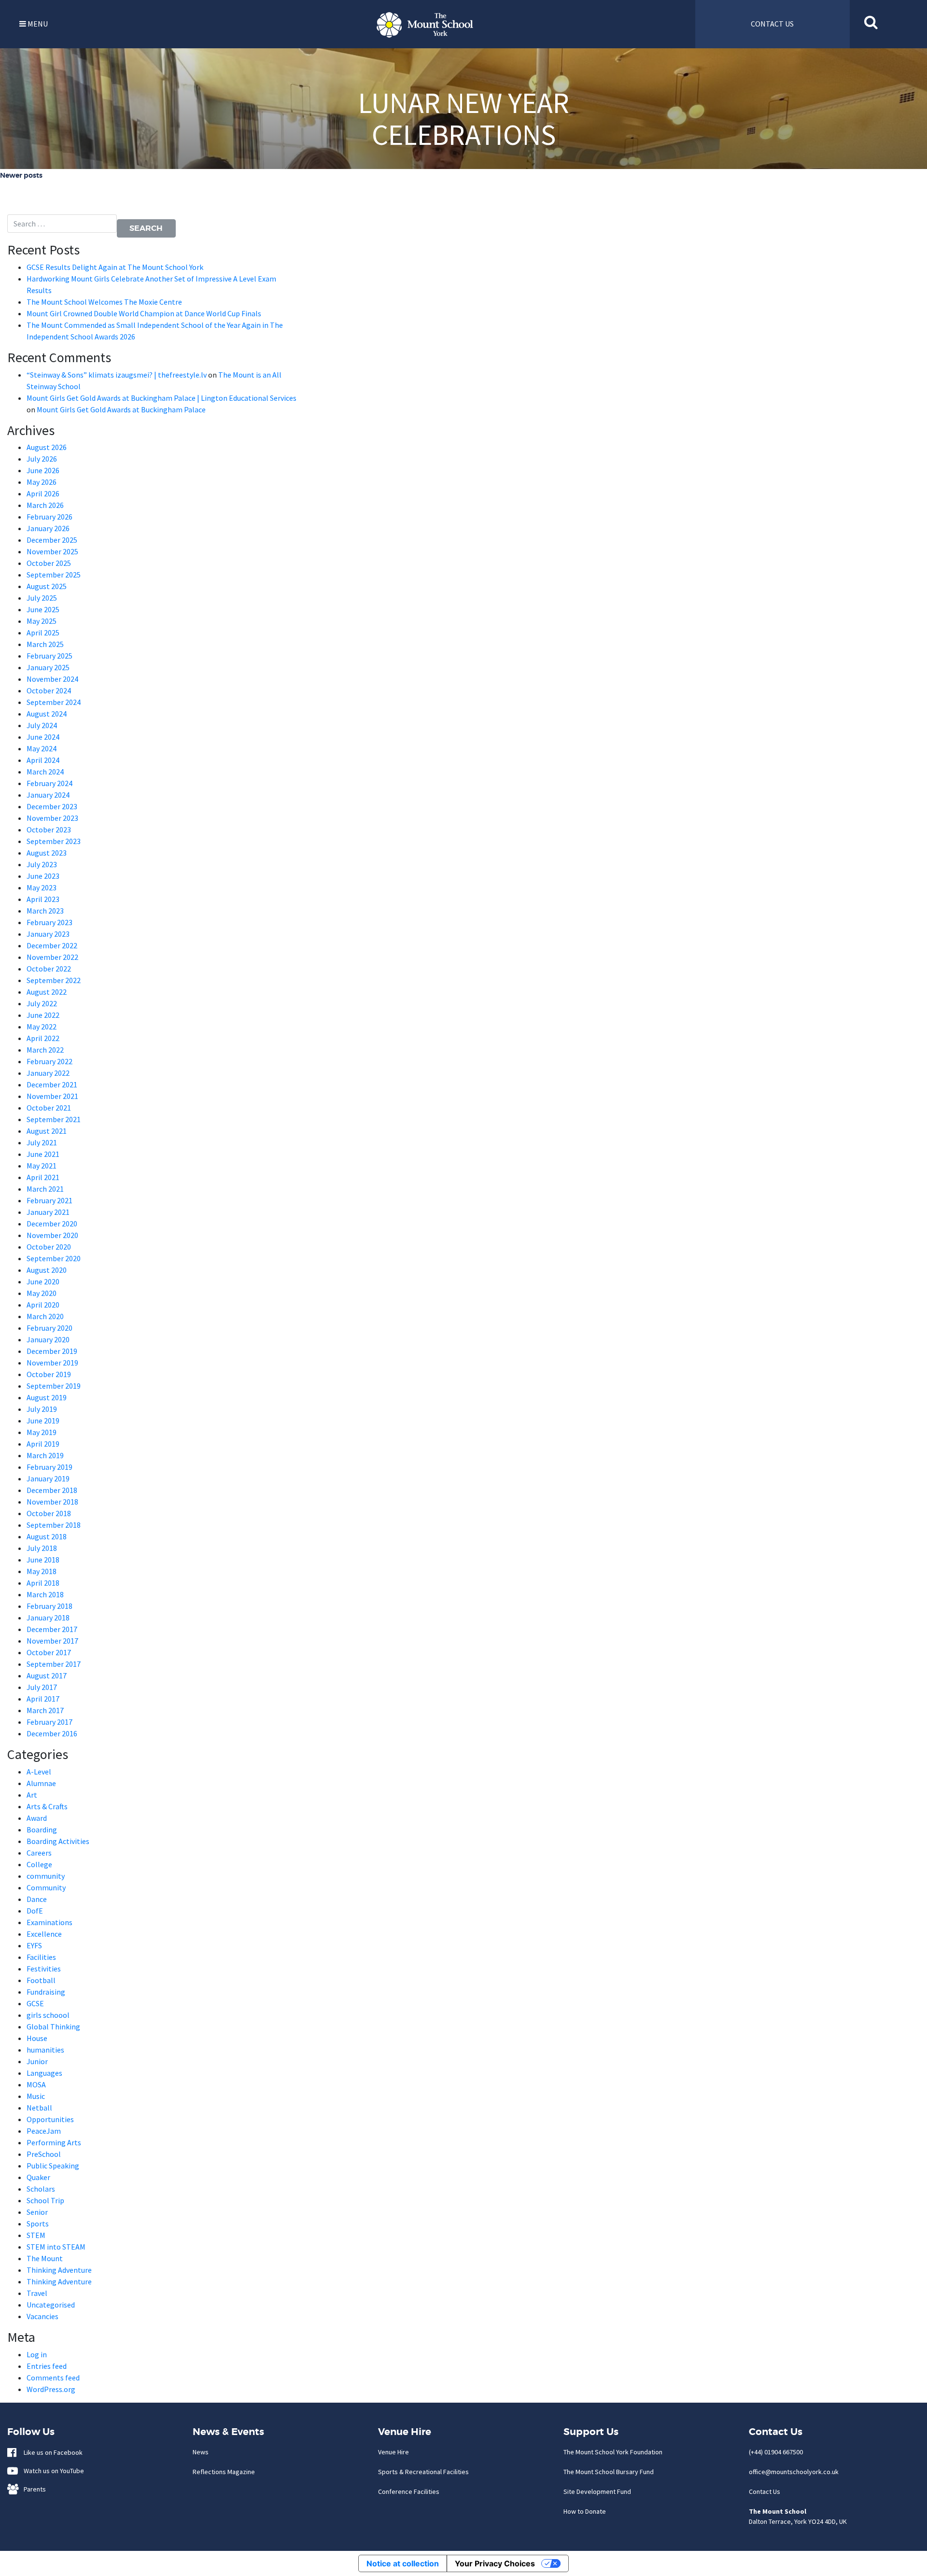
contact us (772, 24)
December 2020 (52, 1224)
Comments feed (53, 2378)
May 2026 (42, 482)
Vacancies (42, 2316)
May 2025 (42, 621)
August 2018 (47, 1536)
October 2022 (49, 969)
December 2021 (52, 1084)
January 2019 (48, 1478)
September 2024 (54, 702)
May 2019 (42, 1432)
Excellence (44, 1934)
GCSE (35, 2003)
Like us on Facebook (51, 2452)
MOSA (36, 2084)
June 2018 (43, 1560)
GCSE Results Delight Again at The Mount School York (116, 267)
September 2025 (54, 575)
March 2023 (45, 911)
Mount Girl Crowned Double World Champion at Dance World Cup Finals (144, 313)
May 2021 (42, 1166)
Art (32, 1795)
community (46, 1876)
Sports (38, 2224)
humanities (45, 2050)
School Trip (45, 2200)
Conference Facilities (409, 2492)
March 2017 (45, 1710)
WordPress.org (51, 2389)
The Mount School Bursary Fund (609, 2472)
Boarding (42, 1830)
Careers (39, 1853)
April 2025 (43, 633)
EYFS (34, 1945)
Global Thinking (53, 2027)
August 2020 (47, 1270)
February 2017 (49, 1722)
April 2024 (43, 760)
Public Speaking (53, 2166)
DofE (35, 1911)
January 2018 (48, 1618)
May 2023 (42, 887)
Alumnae (41, 1783)
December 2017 (52, 1629)
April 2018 (43, 1583)
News (201, 2452)
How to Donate (585, 2511)
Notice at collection (403, 2563)
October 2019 (49, 1374)
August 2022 (47, 992)
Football (41, 1980)
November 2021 (52, 1096)
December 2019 (52, 1351)
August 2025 (47, 586)
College (39, 1864)
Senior (37, 2212)
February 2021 (49, 1200)
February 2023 (49, 922)
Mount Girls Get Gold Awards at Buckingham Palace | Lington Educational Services (162, 398)
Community (46, 1887)
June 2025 (43, 609)
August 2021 (47, 1131)
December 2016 (52, 1733)
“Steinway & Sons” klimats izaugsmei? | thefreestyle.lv (117, 375)
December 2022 (52, 945)
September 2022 (54, 980)
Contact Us (765, 2492)
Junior (37, 2061)
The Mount (45, 2258)
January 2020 (48, 1339)
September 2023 (54, 841)
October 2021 (49, 1108)
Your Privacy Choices (495, 2563)
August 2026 (47, 447)
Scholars (41, 2189)
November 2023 (52, 818)
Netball (39, 2108)
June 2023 (43, 876)
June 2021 (43, 1154)
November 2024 (52, 679)
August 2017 (47, 1675)
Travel (37, 2293)
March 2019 (45, 1455)
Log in (37, 2354)
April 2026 (43, 493)
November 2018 (52, 1502)
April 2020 (43, 1305)
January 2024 (48, 795)
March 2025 (45, 644)
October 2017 (49, 1652)
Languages (44, 2073)
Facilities (41, 1957)
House (37, 2038)
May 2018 (42, 1571)
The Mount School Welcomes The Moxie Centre (104, 302)
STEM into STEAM (56, 2247)
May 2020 (42, 1293)
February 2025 (49, 656)
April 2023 (43, 899)
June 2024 (43, 737)
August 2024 (47, 714)
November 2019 (52, 1363)
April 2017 (43, 1699)
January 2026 (48, 528)
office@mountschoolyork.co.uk (794, 2472)
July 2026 (42, 459)
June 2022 (43, 1015)
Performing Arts (54, 2142)
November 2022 (52, 957)
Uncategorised (51, 2305)
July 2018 (42, 1548)
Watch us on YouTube (52, 2471)
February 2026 (49, 517)
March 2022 (45, 1050)
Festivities (44, 1969)
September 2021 (54, 1119)
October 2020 (49, 1247)
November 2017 (52, 1641)
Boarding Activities (58, 1841)
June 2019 (43, 1421)
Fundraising (46, 1992)
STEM (36, 2235)
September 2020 (54, 1258)
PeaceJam (44, 2131)
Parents (33, 2489)
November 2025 (52, 551)
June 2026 (43, 470)
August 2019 (47, 1397)
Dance (37, 1899)
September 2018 (54, 1525)
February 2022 (49, 1061)
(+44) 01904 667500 (776, 2452)
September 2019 (54, 1386)
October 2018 (49, 1513)
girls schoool (48, 2015)
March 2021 (45, 1189)
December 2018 (52, 1490)
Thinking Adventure (59, 2270)
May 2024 (42, 748)
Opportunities (50, 2119)
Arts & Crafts (47, 1806)
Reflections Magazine (224, 2472)
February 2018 (49, 1606)
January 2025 (48, 667)
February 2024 (49, 783)
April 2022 (43, 1038)
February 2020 (49, 1328)
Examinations (49, 1922)
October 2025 (49, 563)
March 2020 (45, 1316)
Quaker (38, 2177)
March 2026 (45, 505)
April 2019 (43, 1444)
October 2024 (49, 690)
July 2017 (42, 1687)
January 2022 (48, 1073)
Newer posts (21, 175)
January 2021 (48, 1212)
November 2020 (52, 1235)
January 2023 (48, 934)
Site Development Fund (597, 2492)
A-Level (39, 1772)
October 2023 (49, 830)
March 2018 (45, 1594)
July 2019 (42, 1409)
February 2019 (49, 1467)
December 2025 (52, 540)
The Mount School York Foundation (613, 2452)
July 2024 (42, 725)
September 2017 (54, 1664)
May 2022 (42, 1027)
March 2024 (45, 772)
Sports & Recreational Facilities (423, 2472)
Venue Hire (393, 2452)
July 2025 (42, 598)
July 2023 (42, 864)
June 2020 (43, 1281)
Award (37, 1818)
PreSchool (44, 2154)
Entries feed (47, 2366)
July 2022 (42, 1003)
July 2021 (42, 1142)
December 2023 (52, 806)
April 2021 (43, 1177)
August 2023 (47, 853)
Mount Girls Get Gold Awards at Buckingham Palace (121, 409)
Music (36, 2096)
